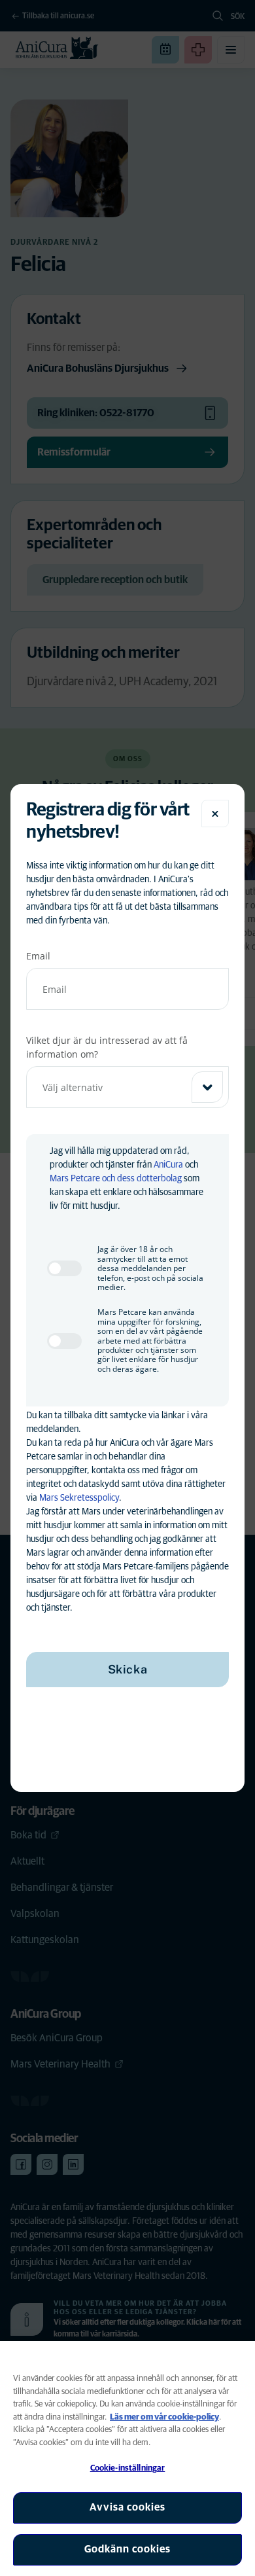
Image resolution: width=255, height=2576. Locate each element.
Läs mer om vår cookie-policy (164, 2417)
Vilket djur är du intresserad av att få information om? (107, 1047)
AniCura (168, 1165)
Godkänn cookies (127, 2549)
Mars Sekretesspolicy (79, 1498)
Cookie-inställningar (128, 2468)
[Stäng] (215, 814)
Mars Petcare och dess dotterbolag (116, 1179)
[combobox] (127, 1087)
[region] (127, 2459)
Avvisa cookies (127, 2507)
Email (38, 956)
